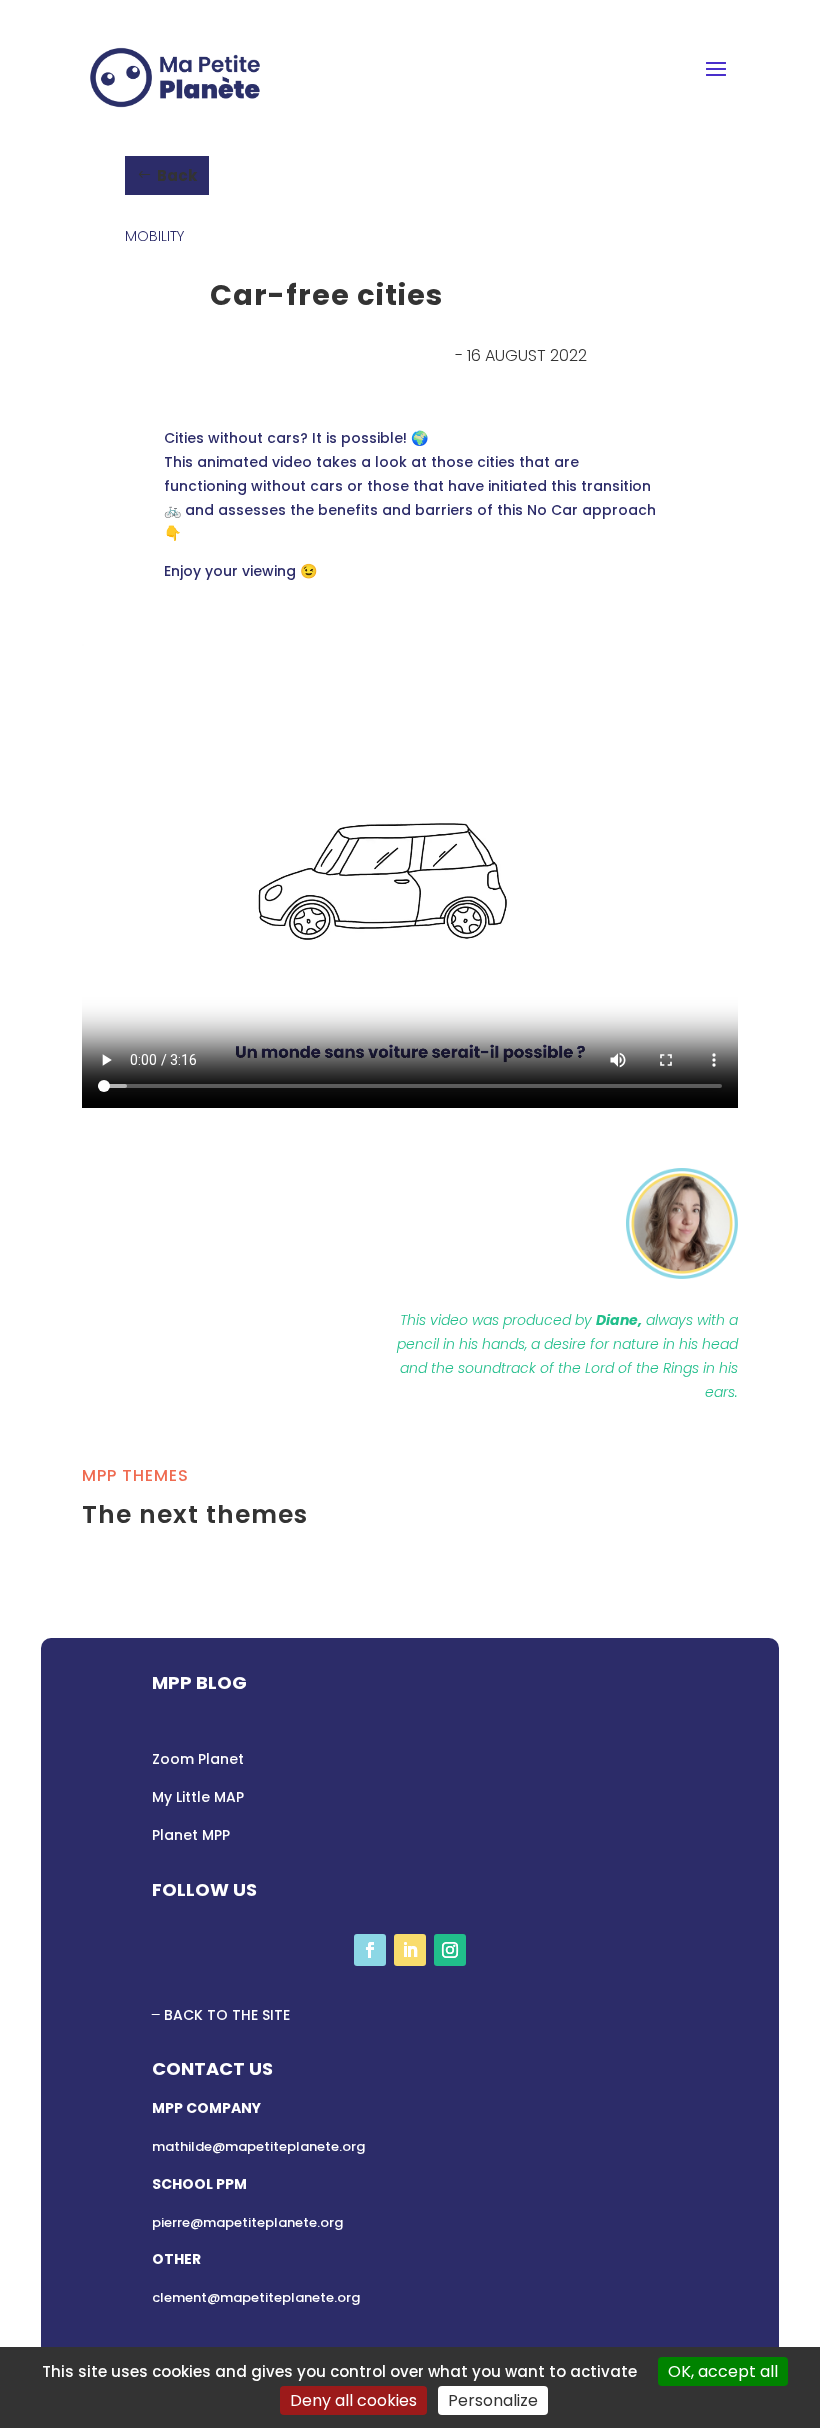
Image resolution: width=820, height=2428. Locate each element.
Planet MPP (191, 1835)
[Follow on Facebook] (370, 1950)
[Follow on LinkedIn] (410, 1950)
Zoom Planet (198, 1759)
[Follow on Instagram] (450, 1950)
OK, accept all (723, 2371)
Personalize (493, 2400)
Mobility (154, 236)
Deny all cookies (353, 2400)
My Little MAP (198, 1797)
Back (177, 175)
